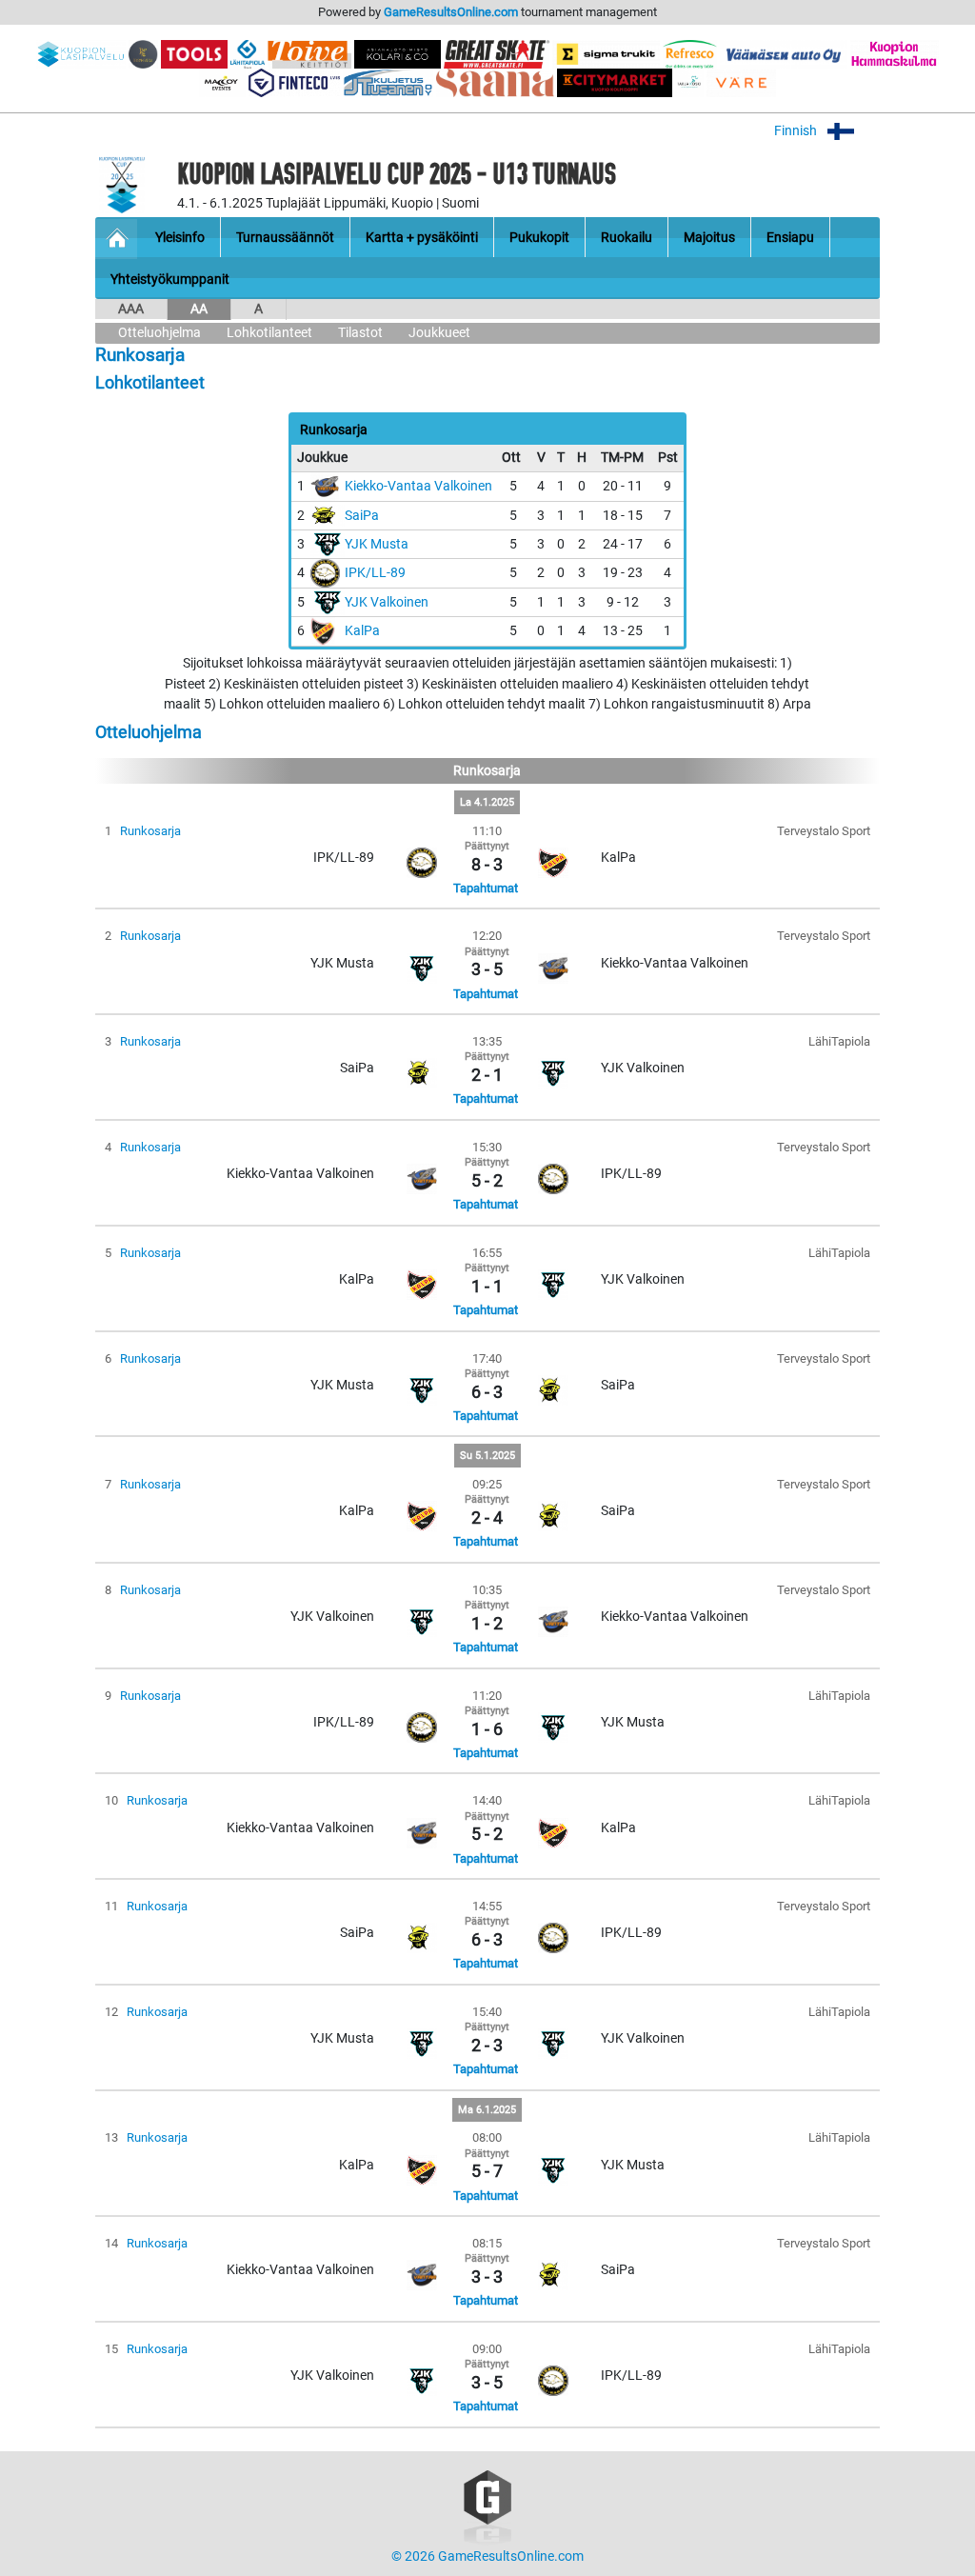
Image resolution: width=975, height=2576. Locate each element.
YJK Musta (377, 544)
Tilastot (360, 333)
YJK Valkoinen (387, 602)
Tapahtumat (486, 888)
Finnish (797, 131)
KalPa (362, 631)
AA (199, 309)
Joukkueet (439, 333)
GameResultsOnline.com (451, 12)
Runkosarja (150, 831)
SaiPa (362, 516)
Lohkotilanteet (269, 333)
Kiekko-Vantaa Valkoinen (418, 486)
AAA (131, 309)
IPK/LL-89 (375, 573)
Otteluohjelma (159, 333)
